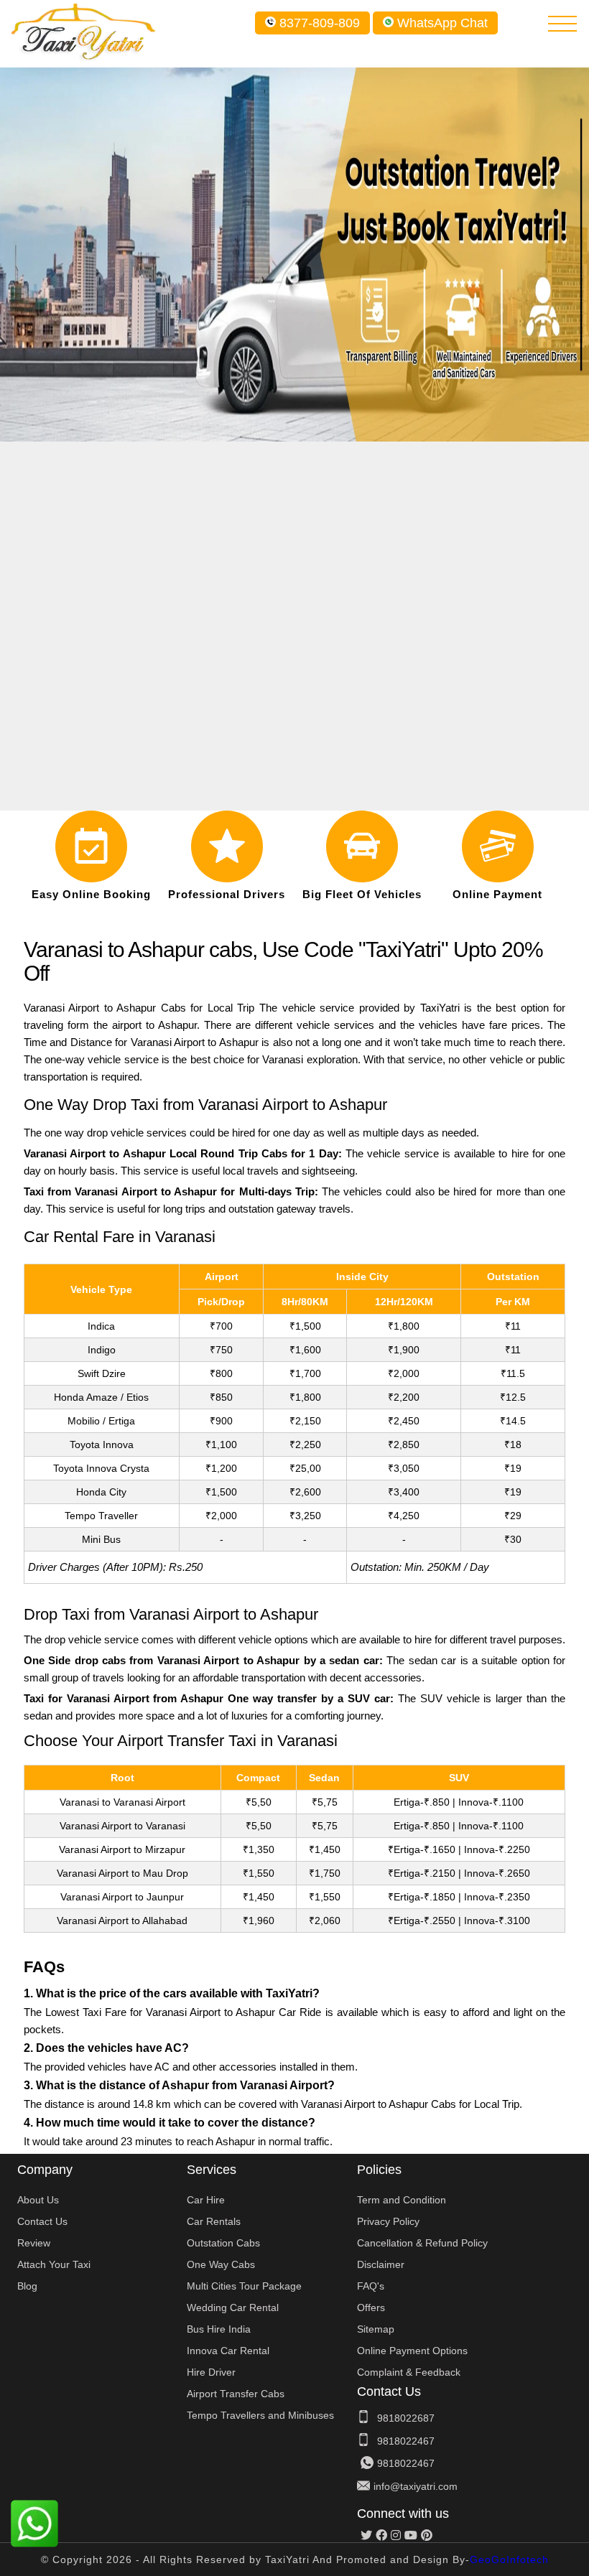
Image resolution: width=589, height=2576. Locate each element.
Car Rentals (214, 2221)
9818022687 (406, 2418)
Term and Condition (402, 2200)
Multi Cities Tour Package (244, 2286)
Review (34, 2243)
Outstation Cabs (223, 2243)
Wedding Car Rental (233, 2307)
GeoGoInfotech (509, 2559)
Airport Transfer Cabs (236, 2394)
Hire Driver (211, 2372)
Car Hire (206, 2200)
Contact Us (42, 2221)
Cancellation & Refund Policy (422, 2243)
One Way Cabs (221, 2264)
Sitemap (376, 2329)
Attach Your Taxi (54, 2264)
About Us (38, 2200)
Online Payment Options (412, 2351)
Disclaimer (381, 2264)
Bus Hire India (219, 2329)
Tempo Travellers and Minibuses (260, 2415)
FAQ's (371, 2286)
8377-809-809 (320, 23)
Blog (27, 2286)
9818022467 (406, 2441)
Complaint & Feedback (409, 2372)
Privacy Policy (388, 2221)
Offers (371, 2307)
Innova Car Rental (228, 2351)
